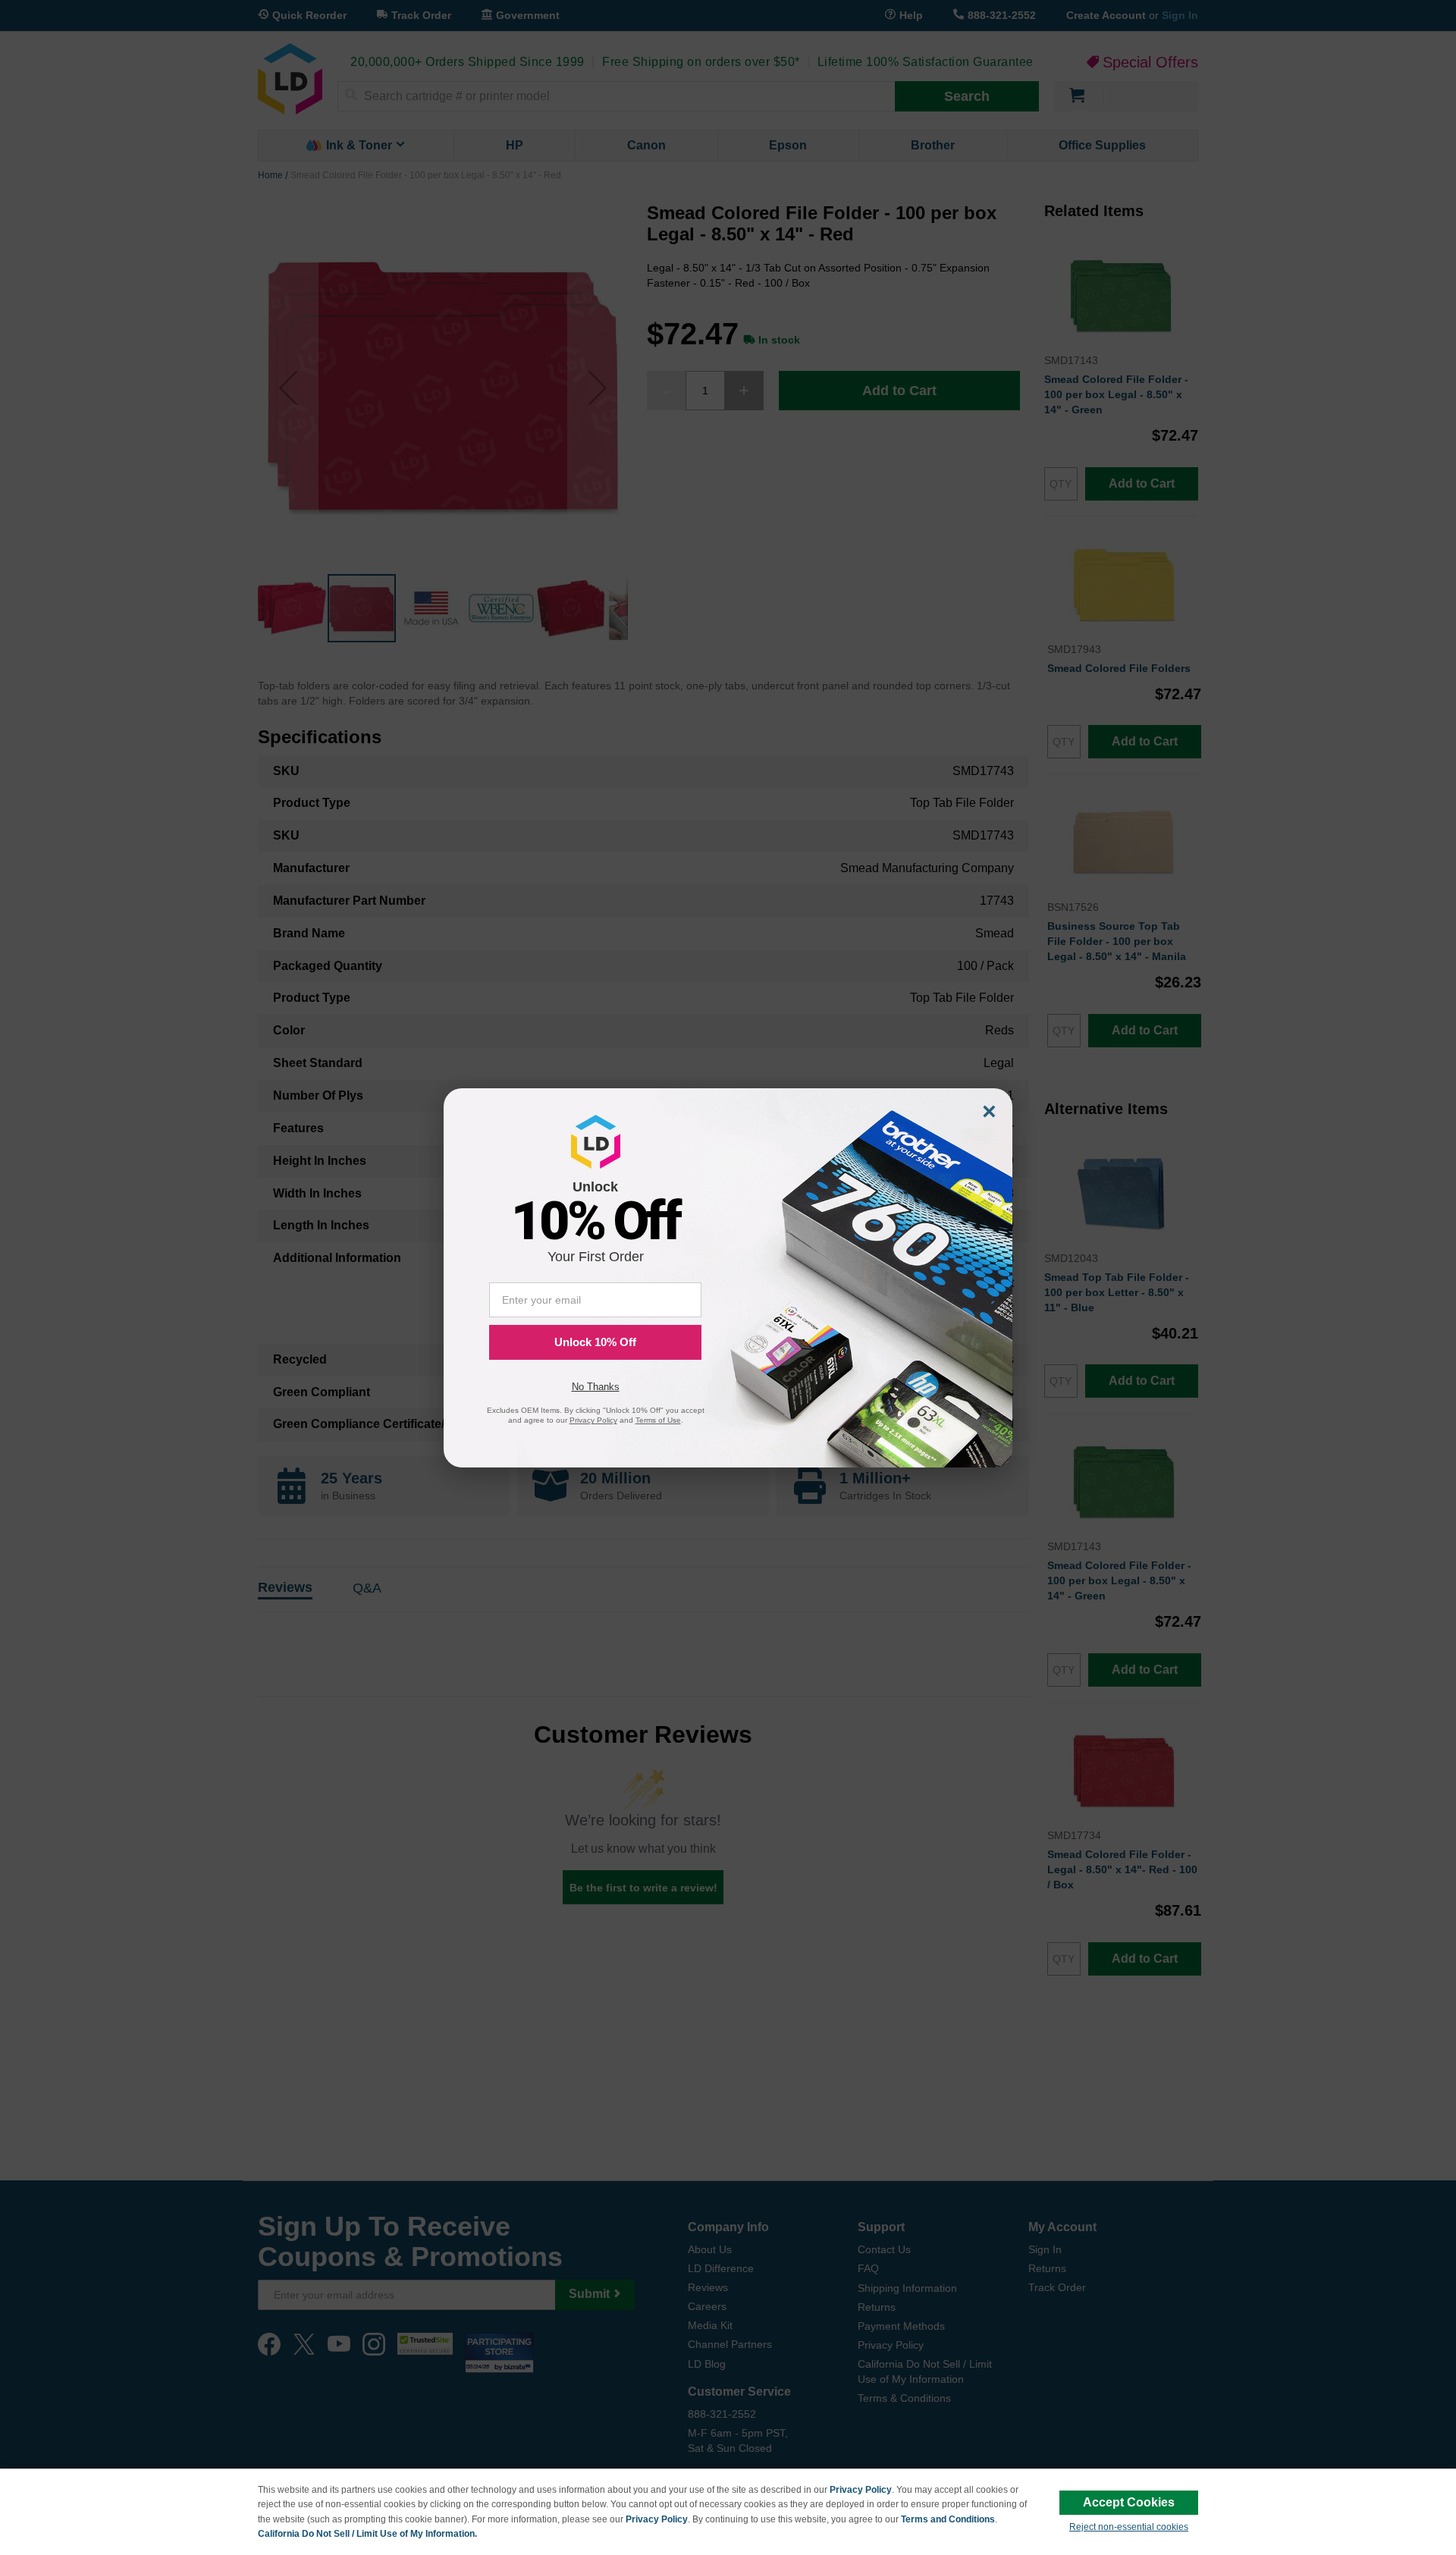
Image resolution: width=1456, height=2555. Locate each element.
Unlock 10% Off (595, 1342)
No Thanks (596, 1387)
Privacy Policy (861, 2490)
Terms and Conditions (948, 2519)
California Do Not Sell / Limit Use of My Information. (367, 2534)
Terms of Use (658, 1420)
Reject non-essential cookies (1129, 2527)
